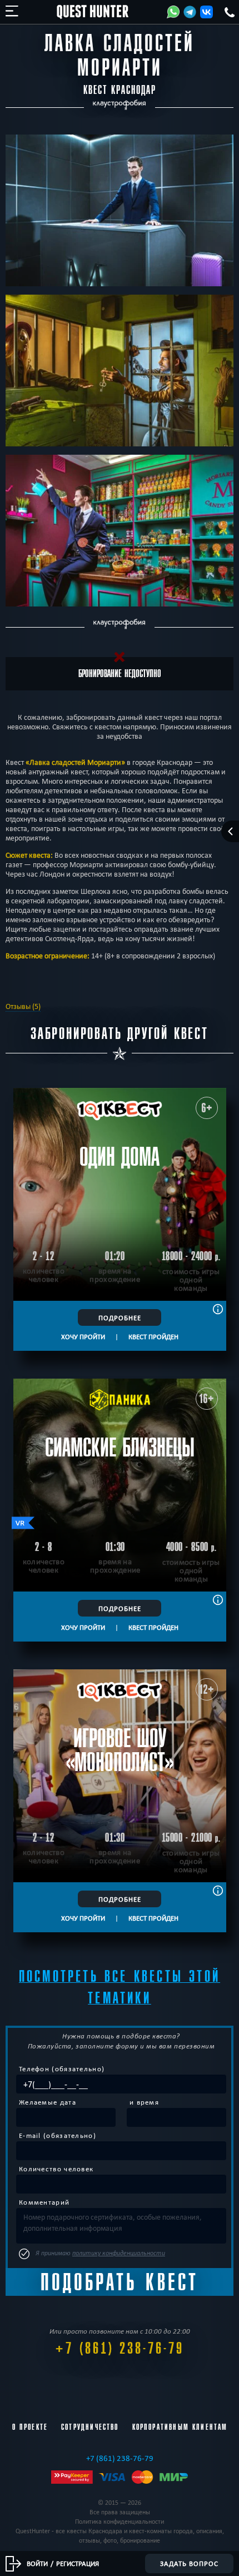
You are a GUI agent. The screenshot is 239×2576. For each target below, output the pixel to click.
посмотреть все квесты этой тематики (120, 1987)
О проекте (30, 2427)
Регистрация (78, 2563)
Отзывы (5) (23, 1006)
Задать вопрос (189, 2563)
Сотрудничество (90, 2427)
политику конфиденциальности (119, 2253)
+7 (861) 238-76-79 (120, 2348)
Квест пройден (153, 1336)
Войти (37, 2563)
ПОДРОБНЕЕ (120, 1317)
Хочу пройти (83, 1336)
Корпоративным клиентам (180, 2427)
